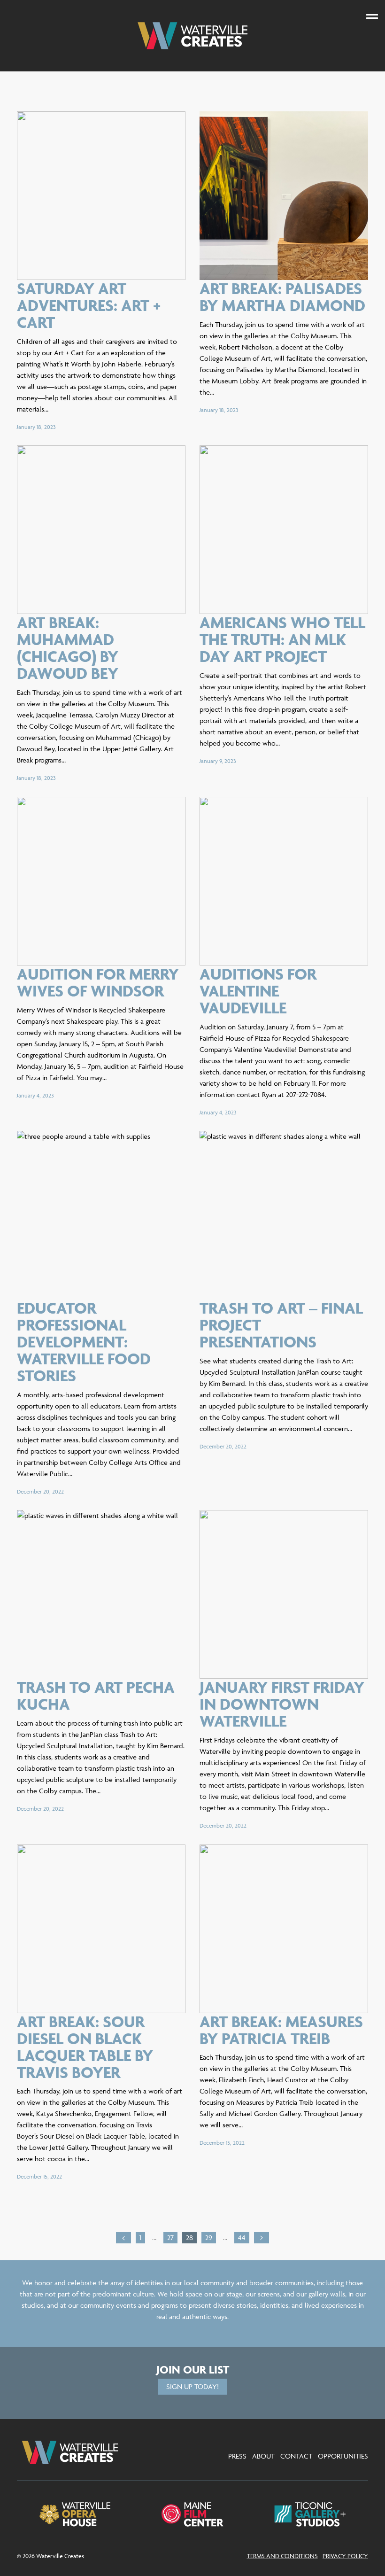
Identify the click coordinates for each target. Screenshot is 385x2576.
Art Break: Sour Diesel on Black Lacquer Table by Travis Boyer (85, 2047)
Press (237, 2456)
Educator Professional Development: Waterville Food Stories (84, 1342)
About (263, 2456)
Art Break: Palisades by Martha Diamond (282, 297)
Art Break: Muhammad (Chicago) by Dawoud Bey (68, 648)
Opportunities (343, 2456)
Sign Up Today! (192, 2386)
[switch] (372, 16)
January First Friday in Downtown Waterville (282, 1704)
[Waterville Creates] (192, 36)
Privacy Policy (345, 2556)
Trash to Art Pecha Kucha (96, 1695)
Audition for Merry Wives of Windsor (98, 982)
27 (172, 2237)
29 (210, 2237)
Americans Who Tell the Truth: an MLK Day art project (282, 639)
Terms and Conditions (282, 2556)
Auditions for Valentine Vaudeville (258, 991)
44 (243, 2237)
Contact (296, 2456)
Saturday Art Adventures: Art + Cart (89, 305)
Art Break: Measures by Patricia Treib (281, 2030)
